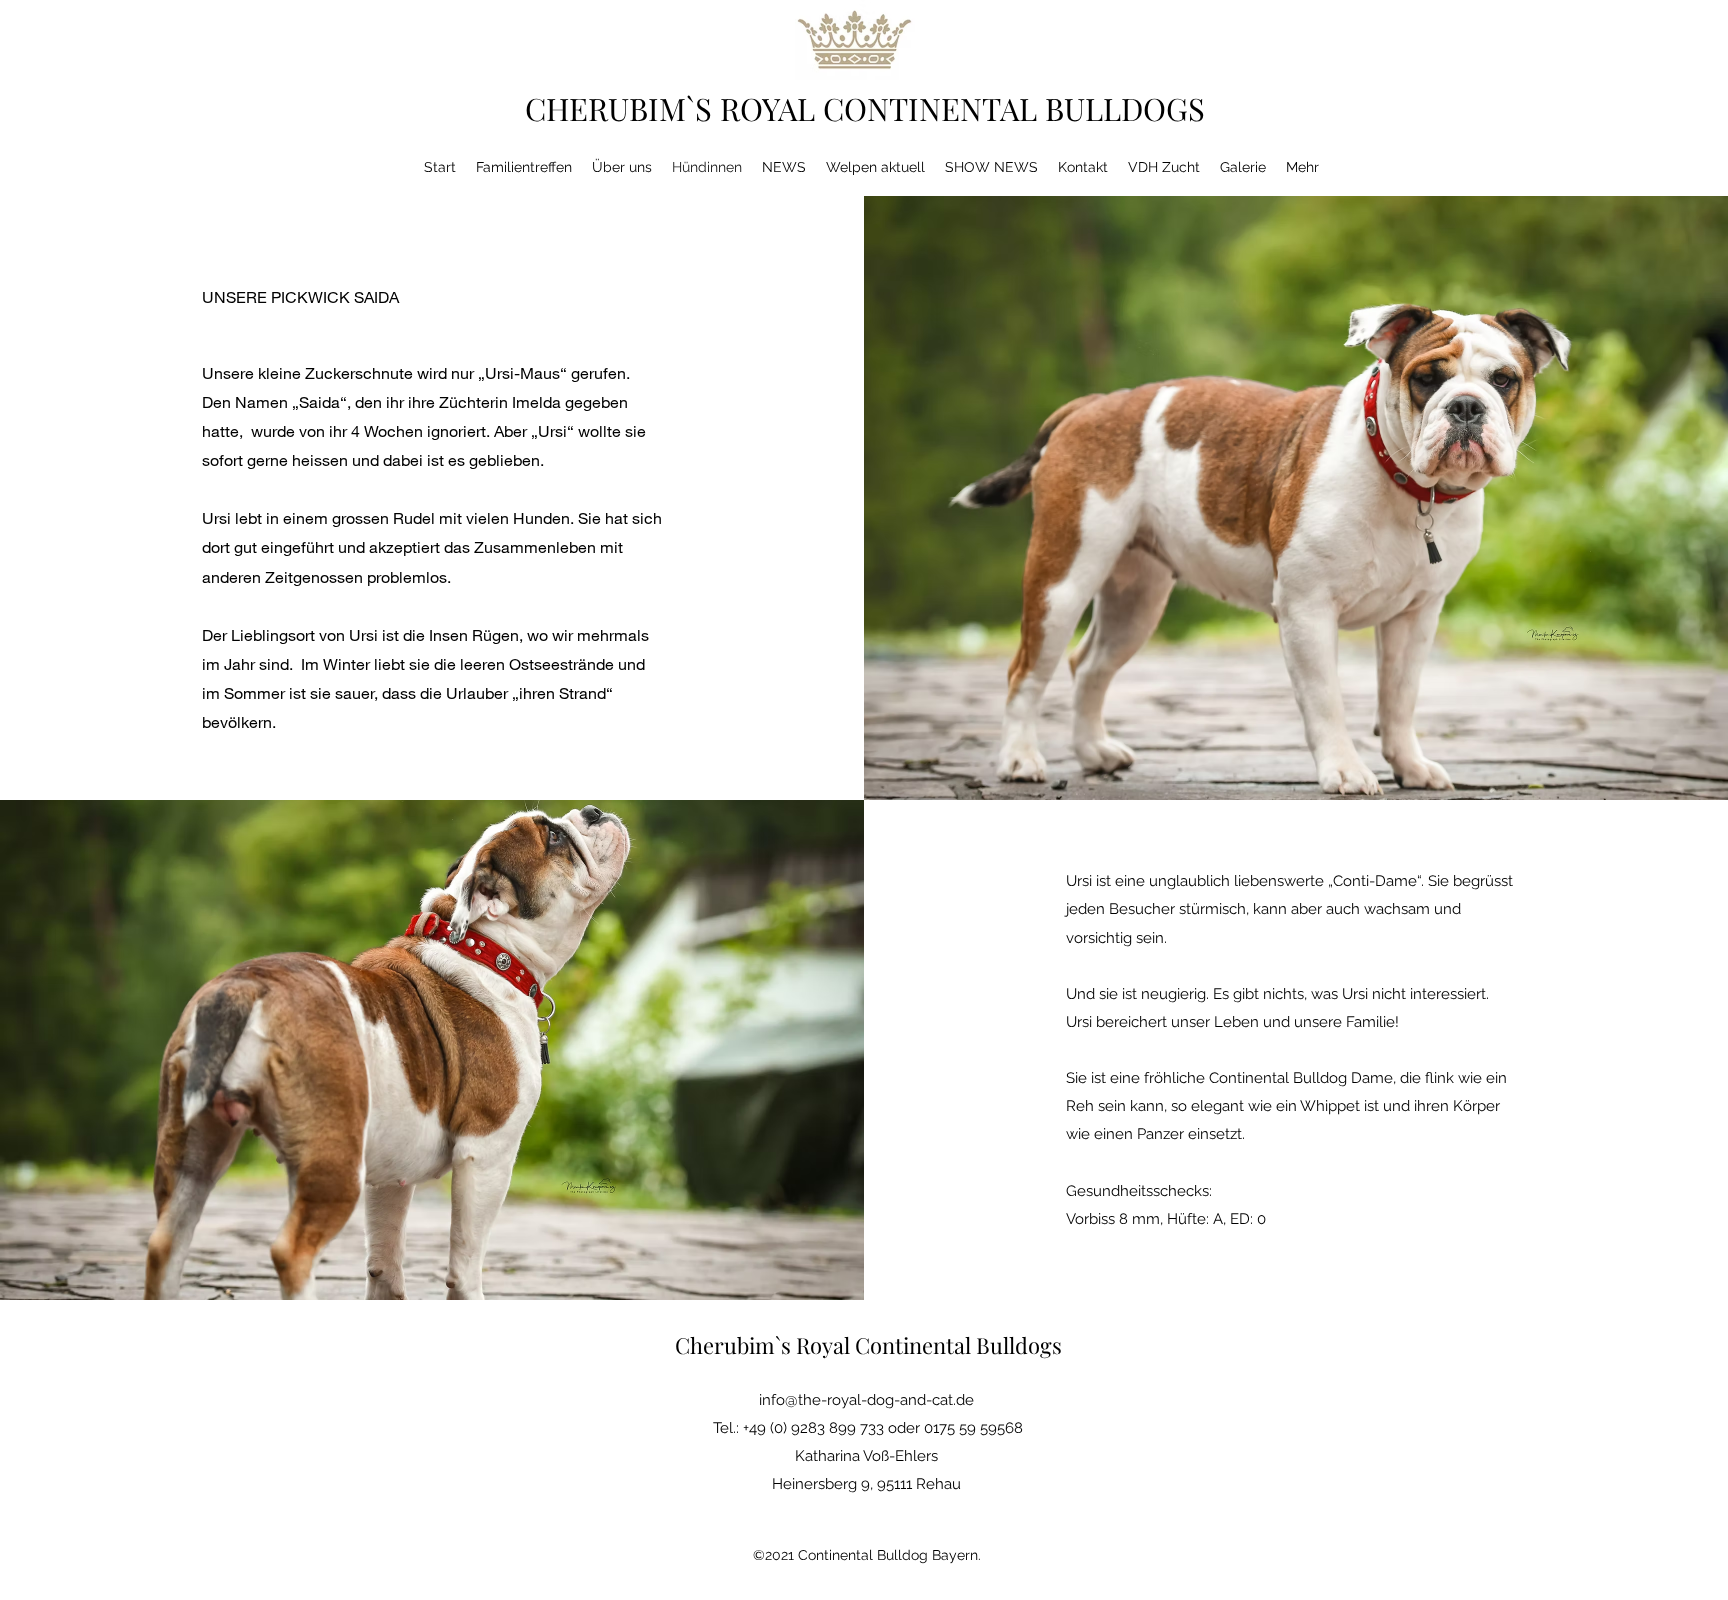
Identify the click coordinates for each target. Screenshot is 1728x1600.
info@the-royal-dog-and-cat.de (866, 1400)
